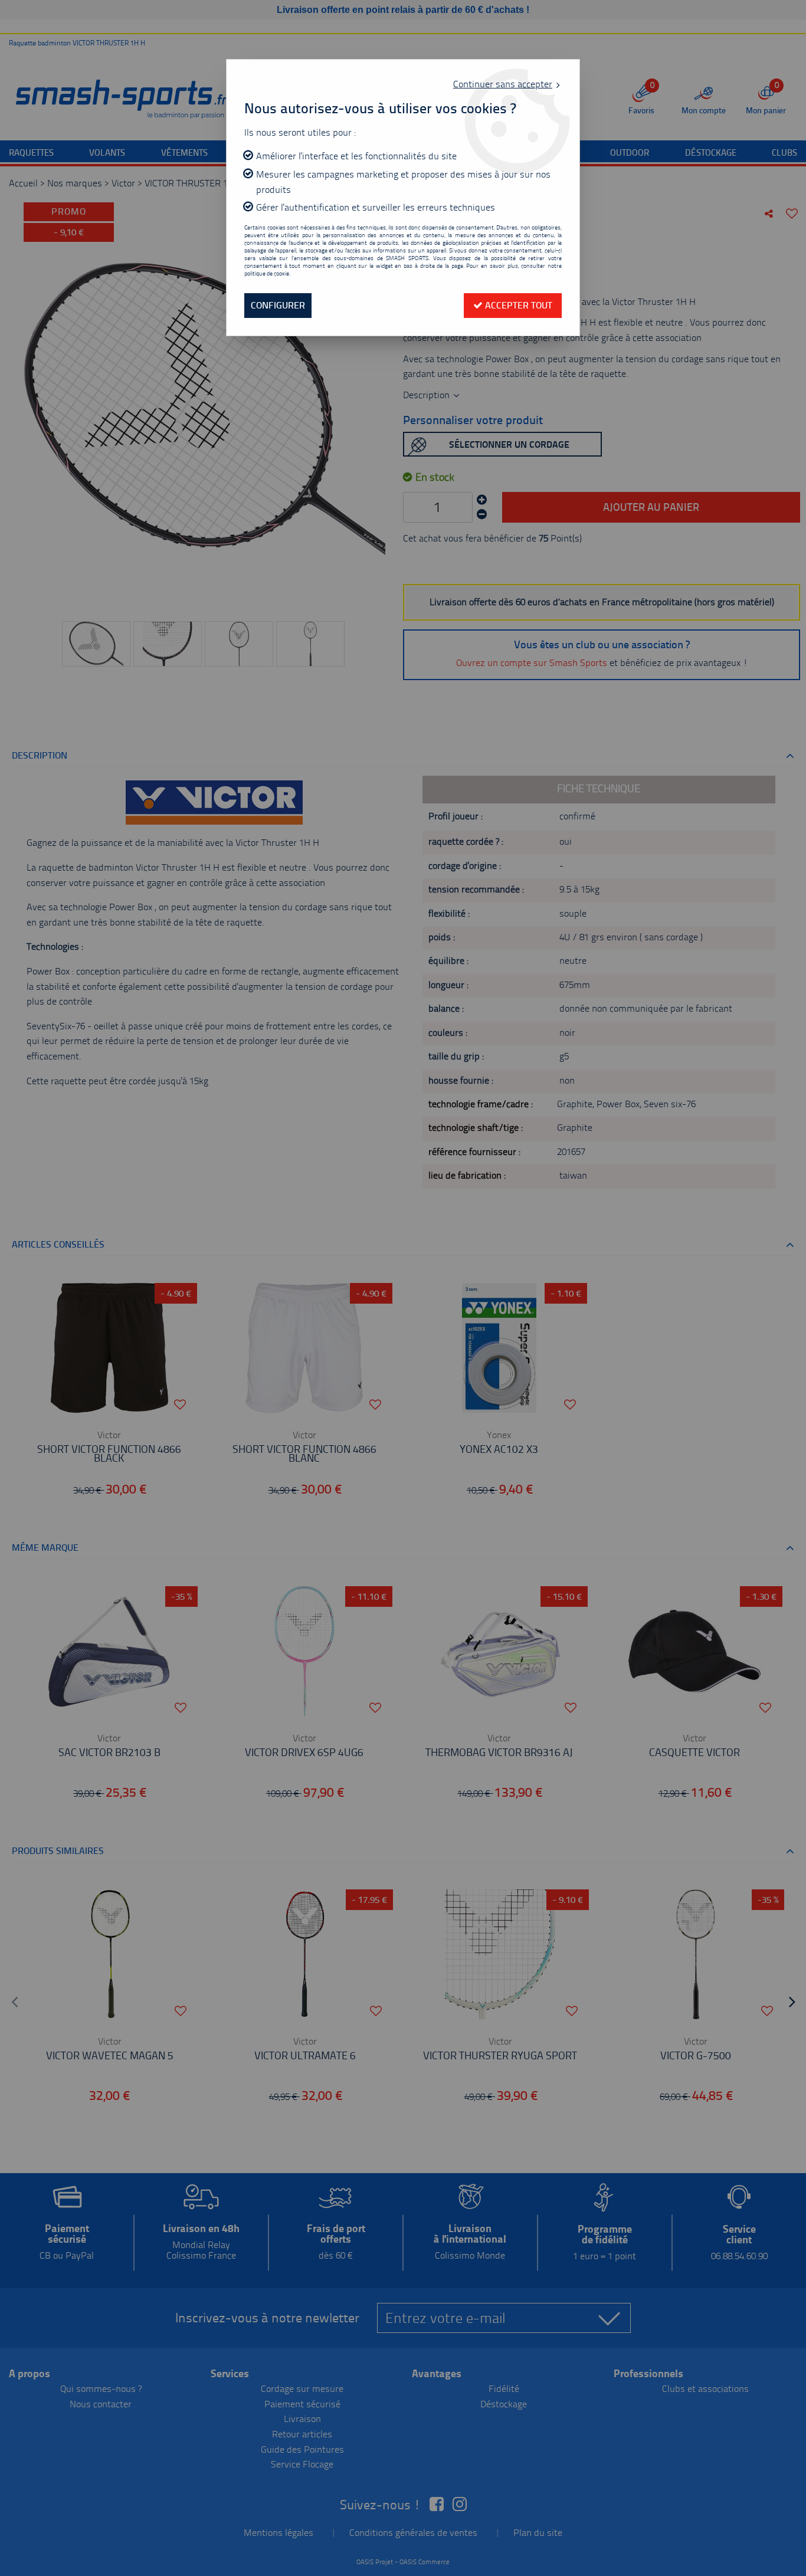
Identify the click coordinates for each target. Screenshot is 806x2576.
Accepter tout (517, 305)
